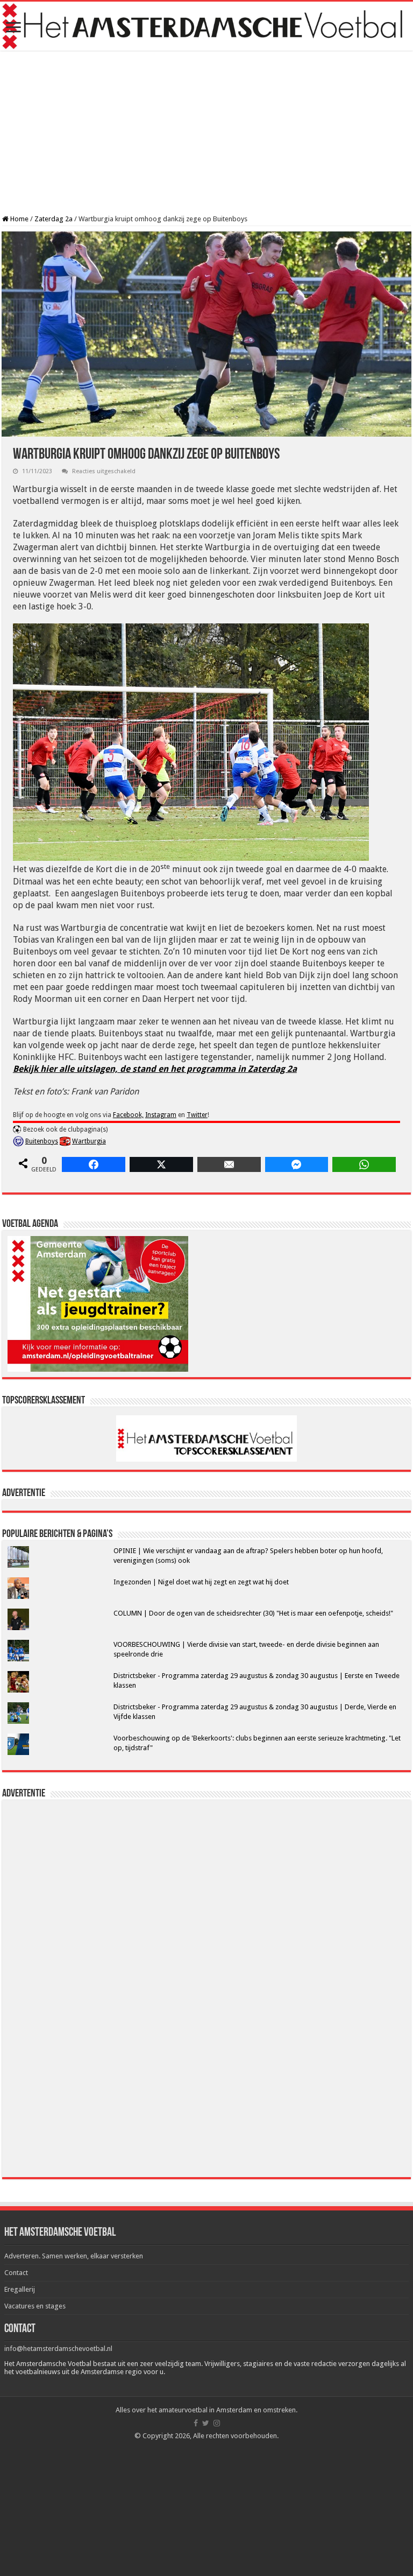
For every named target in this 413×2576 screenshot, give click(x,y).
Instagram (161, 1115)
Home (19, 219)
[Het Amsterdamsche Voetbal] (206, 26)
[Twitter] (206, 2423)
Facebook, (128, 1115)
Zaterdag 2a (54, 219)
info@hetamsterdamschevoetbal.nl (58, 2349)
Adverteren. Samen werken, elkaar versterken (74, 2256)
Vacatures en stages (35, 2306)
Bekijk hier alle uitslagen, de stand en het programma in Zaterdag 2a (155, 1069)
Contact (16, 2273)
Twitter (197, 1115)
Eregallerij (20, 2289)
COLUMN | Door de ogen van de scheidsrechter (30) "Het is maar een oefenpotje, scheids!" (253, 1613)
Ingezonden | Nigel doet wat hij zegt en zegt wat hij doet (201, 1582)
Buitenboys (42, 1141)
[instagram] (217, 2423)
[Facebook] (196, 2423)
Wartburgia (89, 1141)
